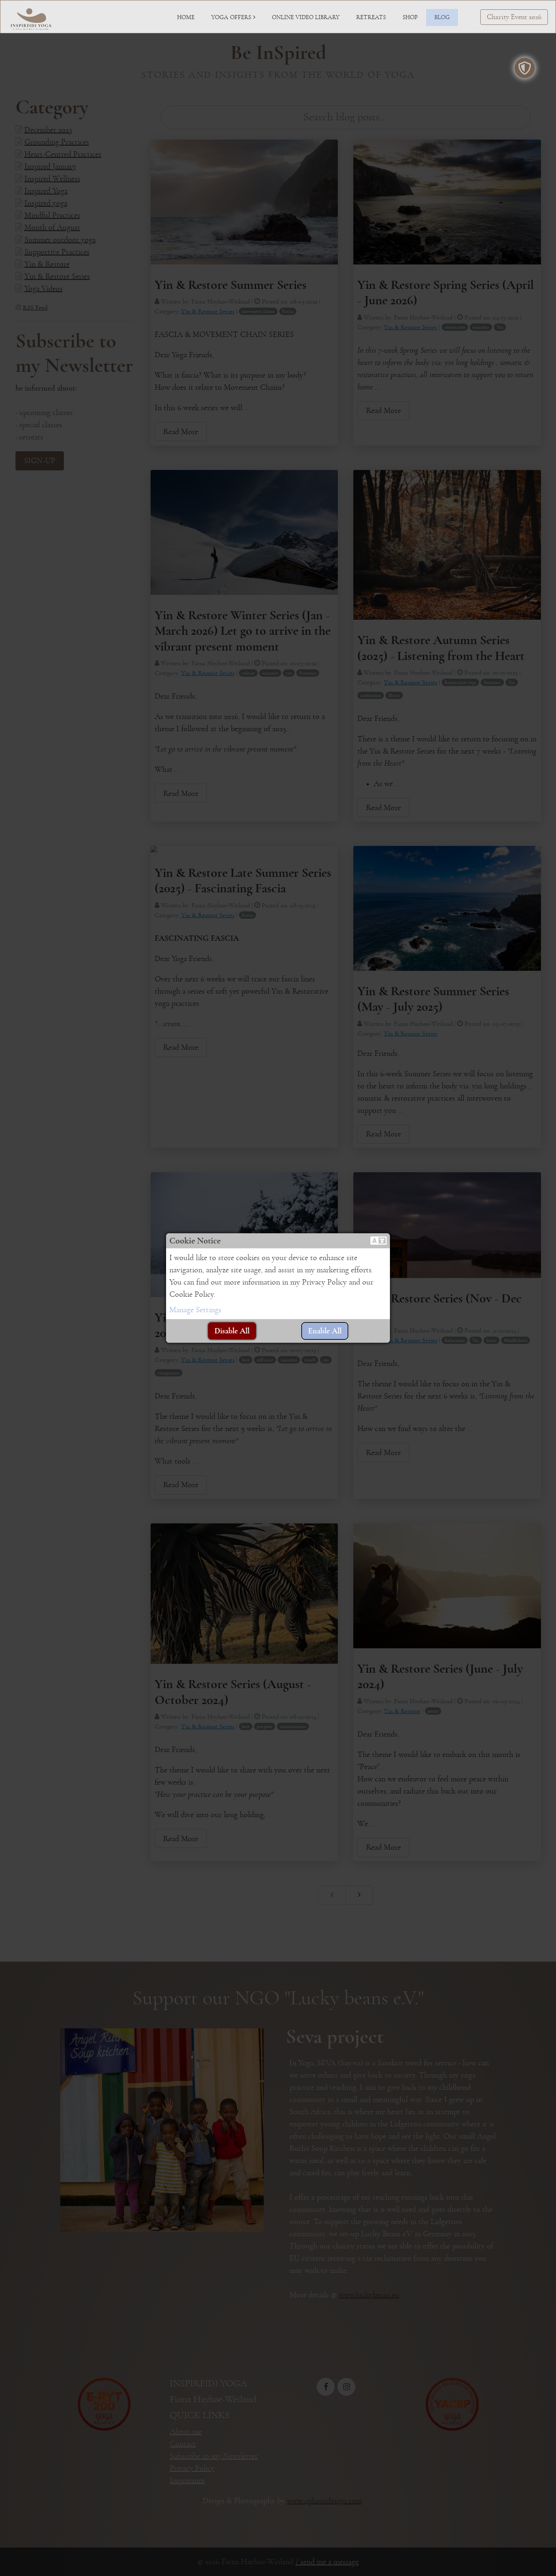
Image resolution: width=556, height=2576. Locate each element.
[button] (379, 1241)
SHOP (410, 17)
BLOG (442, 17)
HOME (186, 17)
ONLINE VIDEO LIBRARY (306, 17)
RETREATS (371, 17)
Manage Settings (195, 1310)
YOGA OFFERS (231, 17)
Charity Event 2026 (514, 17)
